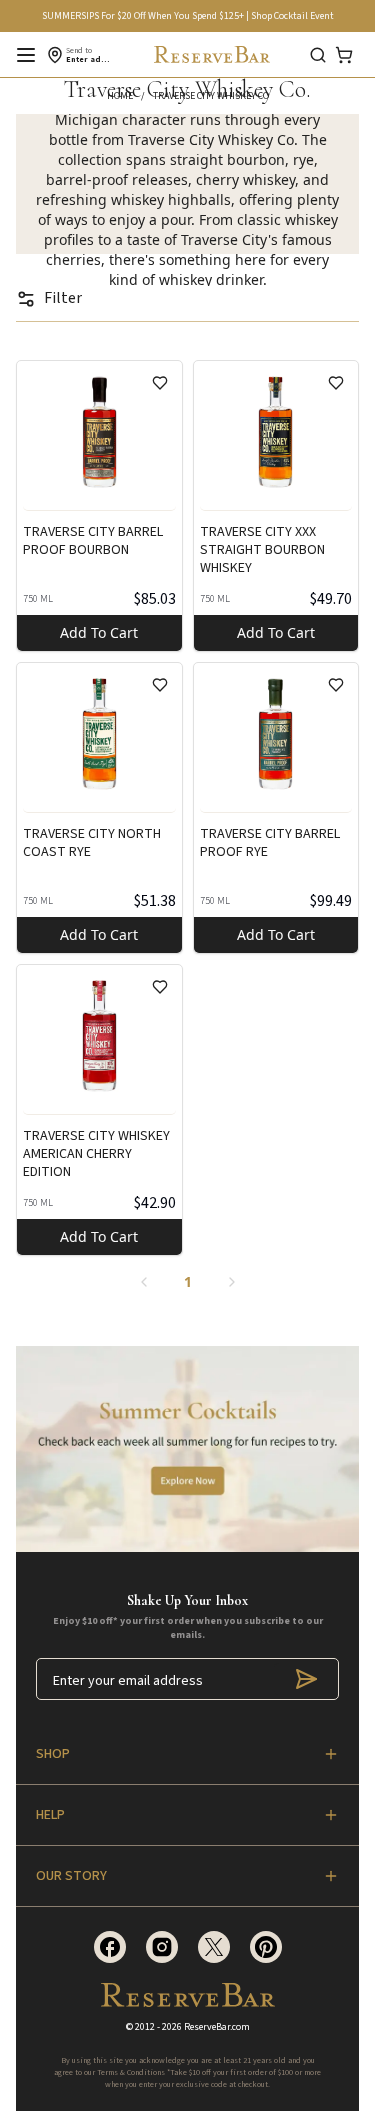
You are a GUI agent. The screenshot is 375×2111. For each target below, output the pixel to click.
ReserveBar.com (217, 2027)
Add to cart (99, 632)
